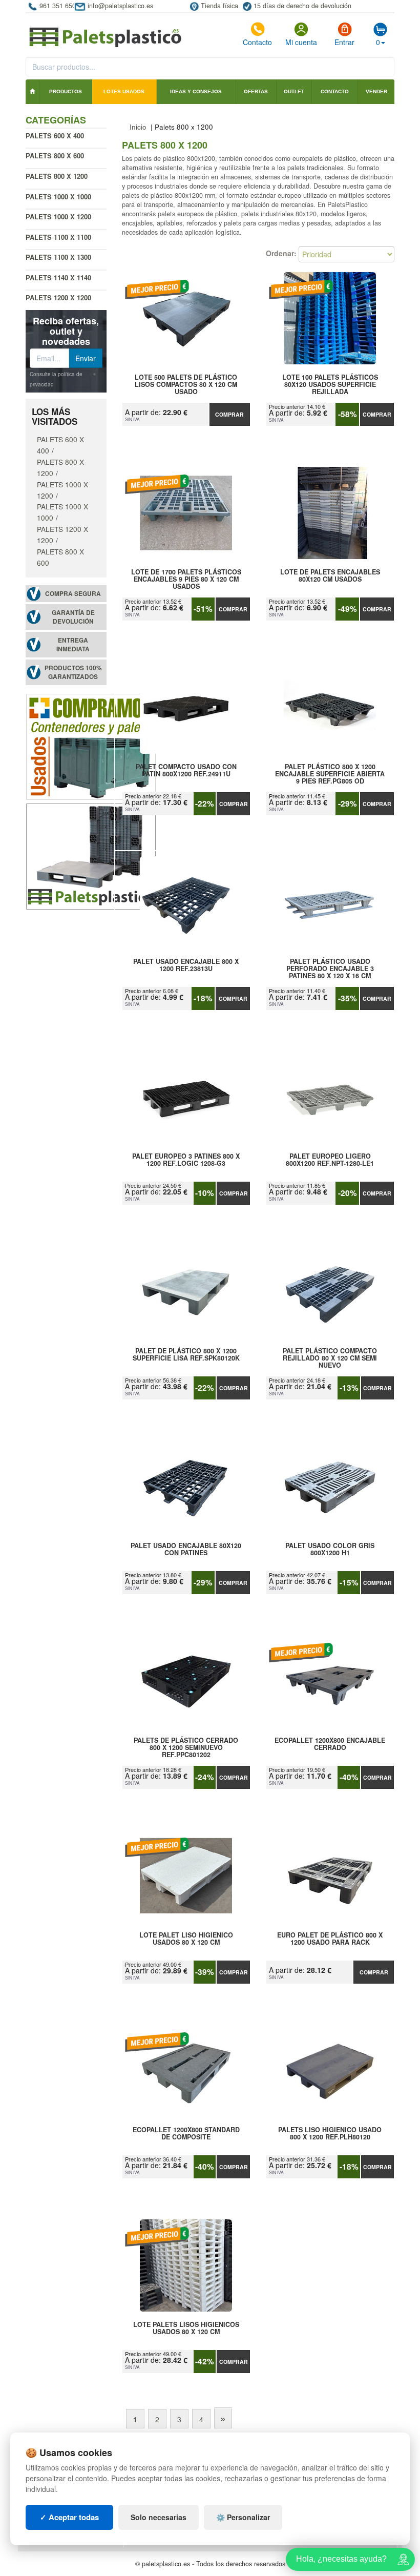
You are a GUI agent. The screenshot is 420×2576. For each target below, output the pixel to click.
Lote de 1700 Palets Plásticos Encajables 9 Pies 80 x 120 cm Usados (186, 579)
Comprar (229, 414)
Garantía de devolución (73, 617)
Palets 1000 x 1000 (58, 197)
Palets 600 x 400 (55, 136)
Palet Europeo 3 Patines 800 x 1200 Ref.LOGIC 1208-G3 (186, 1160)
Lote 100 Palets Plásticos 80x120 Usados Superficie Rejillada (330, 384)
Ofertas (256, 91)
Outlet (294, 91)
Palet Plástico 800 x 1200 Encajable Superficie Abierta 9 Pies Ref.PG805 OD (330, 774)
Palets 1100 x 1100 (58, 237)
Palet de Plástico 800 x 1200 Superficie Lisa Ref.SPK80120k (186, 1355)
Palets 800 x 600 (55, 156)
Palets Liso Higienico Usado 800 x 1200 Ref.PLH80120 (330, 2134)
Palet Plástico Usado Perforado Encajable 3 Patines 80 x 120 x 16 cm (330, 968)
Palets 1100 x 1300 (58, 257)
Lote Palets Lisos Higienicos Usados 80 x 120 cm (186, 2328)
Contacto (257, 42)
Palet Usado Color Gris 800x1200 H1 (330, 1550)
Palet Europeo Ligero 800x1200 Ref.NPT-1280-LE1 (330, 1160)
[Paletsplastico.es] (91, 855)
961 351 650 (58, 6)
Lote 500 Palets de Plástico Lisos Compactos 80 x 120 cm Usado (186, 384)
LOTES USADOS (124, 91)
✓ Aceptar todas (69, 2517)
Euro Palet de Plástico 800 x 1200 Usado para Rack (330, 1939)
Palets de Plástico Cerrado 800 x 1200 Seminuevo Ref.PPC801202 (186, 1747)
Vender (376, 91)
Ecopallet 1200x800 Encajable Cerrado (330, 1744)
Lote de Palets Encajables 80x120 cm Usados (330, 576)
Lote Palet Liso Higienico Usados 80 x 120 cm (186, 1939)
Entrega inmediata (73, 645)
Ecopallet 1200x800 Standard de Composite (186, 2134)
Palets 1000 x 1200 (58, 217)
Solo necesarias (159, 2517)
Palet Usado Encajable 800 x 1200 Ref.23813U (186, 965)
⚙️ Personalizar (243, 2517)
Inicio (138, 127)
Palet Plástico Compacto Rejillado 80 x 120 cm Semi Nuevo (330, 1358)
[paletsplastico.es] (105, 32)
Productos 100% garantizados (73, 672)
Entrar (344, 42)
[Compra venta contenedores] (91, 746)
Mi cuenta (301, 42)
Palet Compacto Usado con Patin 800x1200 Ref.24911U (186, 771)
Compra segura (73, 594)
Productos (66, 91)
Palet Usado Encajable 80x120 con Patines (186, 1550)
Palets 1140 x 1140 (58, 277)
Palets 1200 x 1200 (58, 297)
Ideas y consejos (196, 91)
